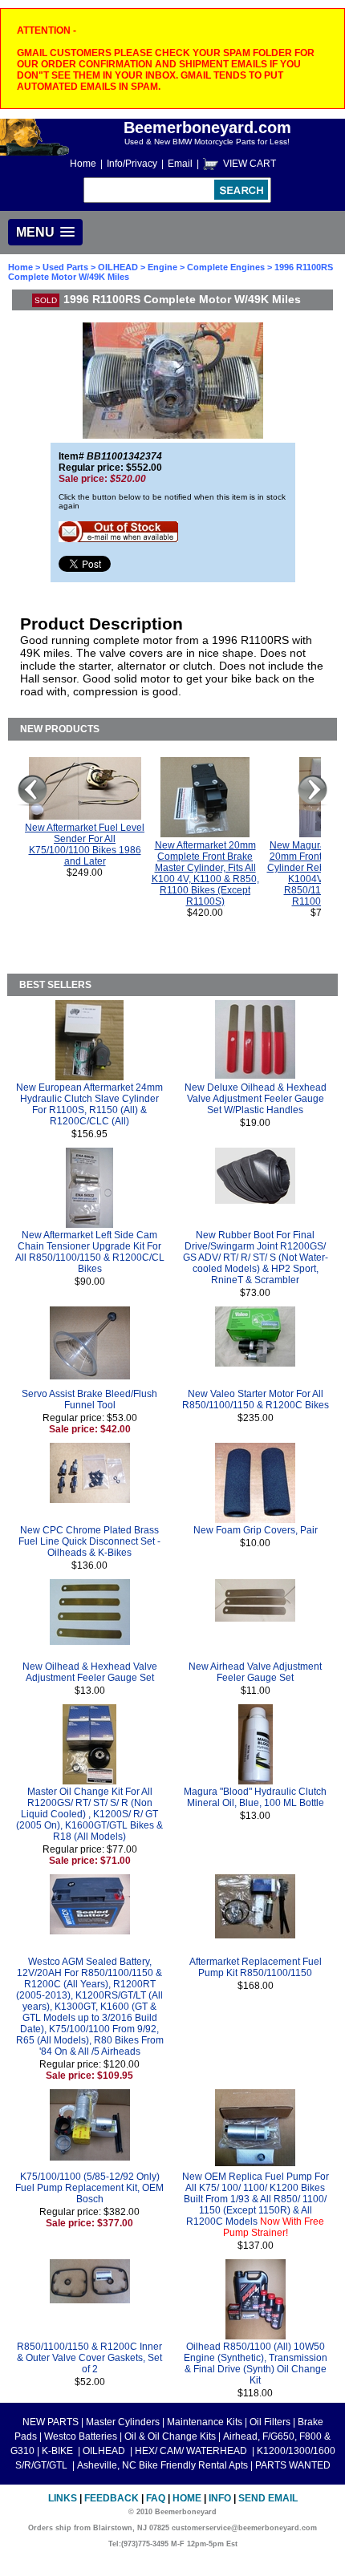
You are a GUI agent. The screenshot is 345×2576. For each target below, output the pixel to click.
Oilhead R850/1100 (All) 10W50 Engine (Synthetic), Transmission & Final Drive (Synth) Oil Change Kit (256, 2363)
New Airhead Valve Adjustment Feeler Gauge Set (255, 1672)
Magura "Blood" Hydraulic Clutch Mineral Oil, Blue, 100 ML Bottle (255, 1797)
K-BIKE (59, 2451)
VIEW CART (250, 164)
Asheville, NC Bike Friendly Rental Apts (162, 2465)
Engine (162, 267)
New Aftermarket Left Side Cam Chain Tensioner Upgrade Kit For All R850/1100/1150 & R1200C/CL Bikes (90, 1252)
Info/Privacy (132, 164)
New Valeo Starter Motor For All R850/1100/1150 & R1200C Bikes (256, 1399)
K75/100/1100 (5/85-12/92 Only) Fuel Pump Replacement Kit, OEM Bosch (89, 2188)
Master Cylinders (123, 2422)
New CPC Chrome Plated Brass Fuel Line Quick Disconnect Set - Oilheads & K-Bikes (89, 1541)
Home (83, 164)
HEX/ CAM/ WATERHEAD (192, 2451)
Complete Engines (226, 267)
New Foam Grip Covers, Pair (256, 1530)
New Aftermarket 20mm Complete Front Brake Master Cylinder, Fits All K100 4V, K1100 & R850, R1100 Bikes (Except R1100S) (205, 873)
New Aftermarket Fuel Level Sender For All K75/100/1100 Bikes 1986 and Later (85, 844)
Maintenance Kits (205, 2422)
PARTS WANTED (293, 2465)
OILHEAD (119, 267)
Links (63, 2498)
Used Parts (65, 267)
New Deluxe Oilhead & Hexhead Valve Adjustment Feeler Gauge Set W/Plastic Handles (256, 1099)
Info (220, 2498)
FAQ (156, 2498)
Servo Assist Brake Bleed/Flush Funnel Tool (89, 1399)
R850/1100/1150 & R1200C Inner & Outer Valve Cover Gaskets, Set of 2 (89, 2358)
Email (180, 164)
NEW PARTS (51, 2422)
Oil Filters (270, 2422)
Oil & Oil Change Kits (170, 2436)
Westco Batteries (81, 2436)
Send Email (268, 2498)
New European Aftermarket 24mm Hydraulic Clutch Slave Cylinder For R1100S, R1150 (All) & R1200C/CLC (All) (89, 1104)
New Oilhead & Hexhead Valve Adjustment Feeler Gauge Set (90, 1672)
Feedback (112, 2498)
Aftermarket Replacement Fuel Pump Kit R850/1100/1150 (256, 1967)
